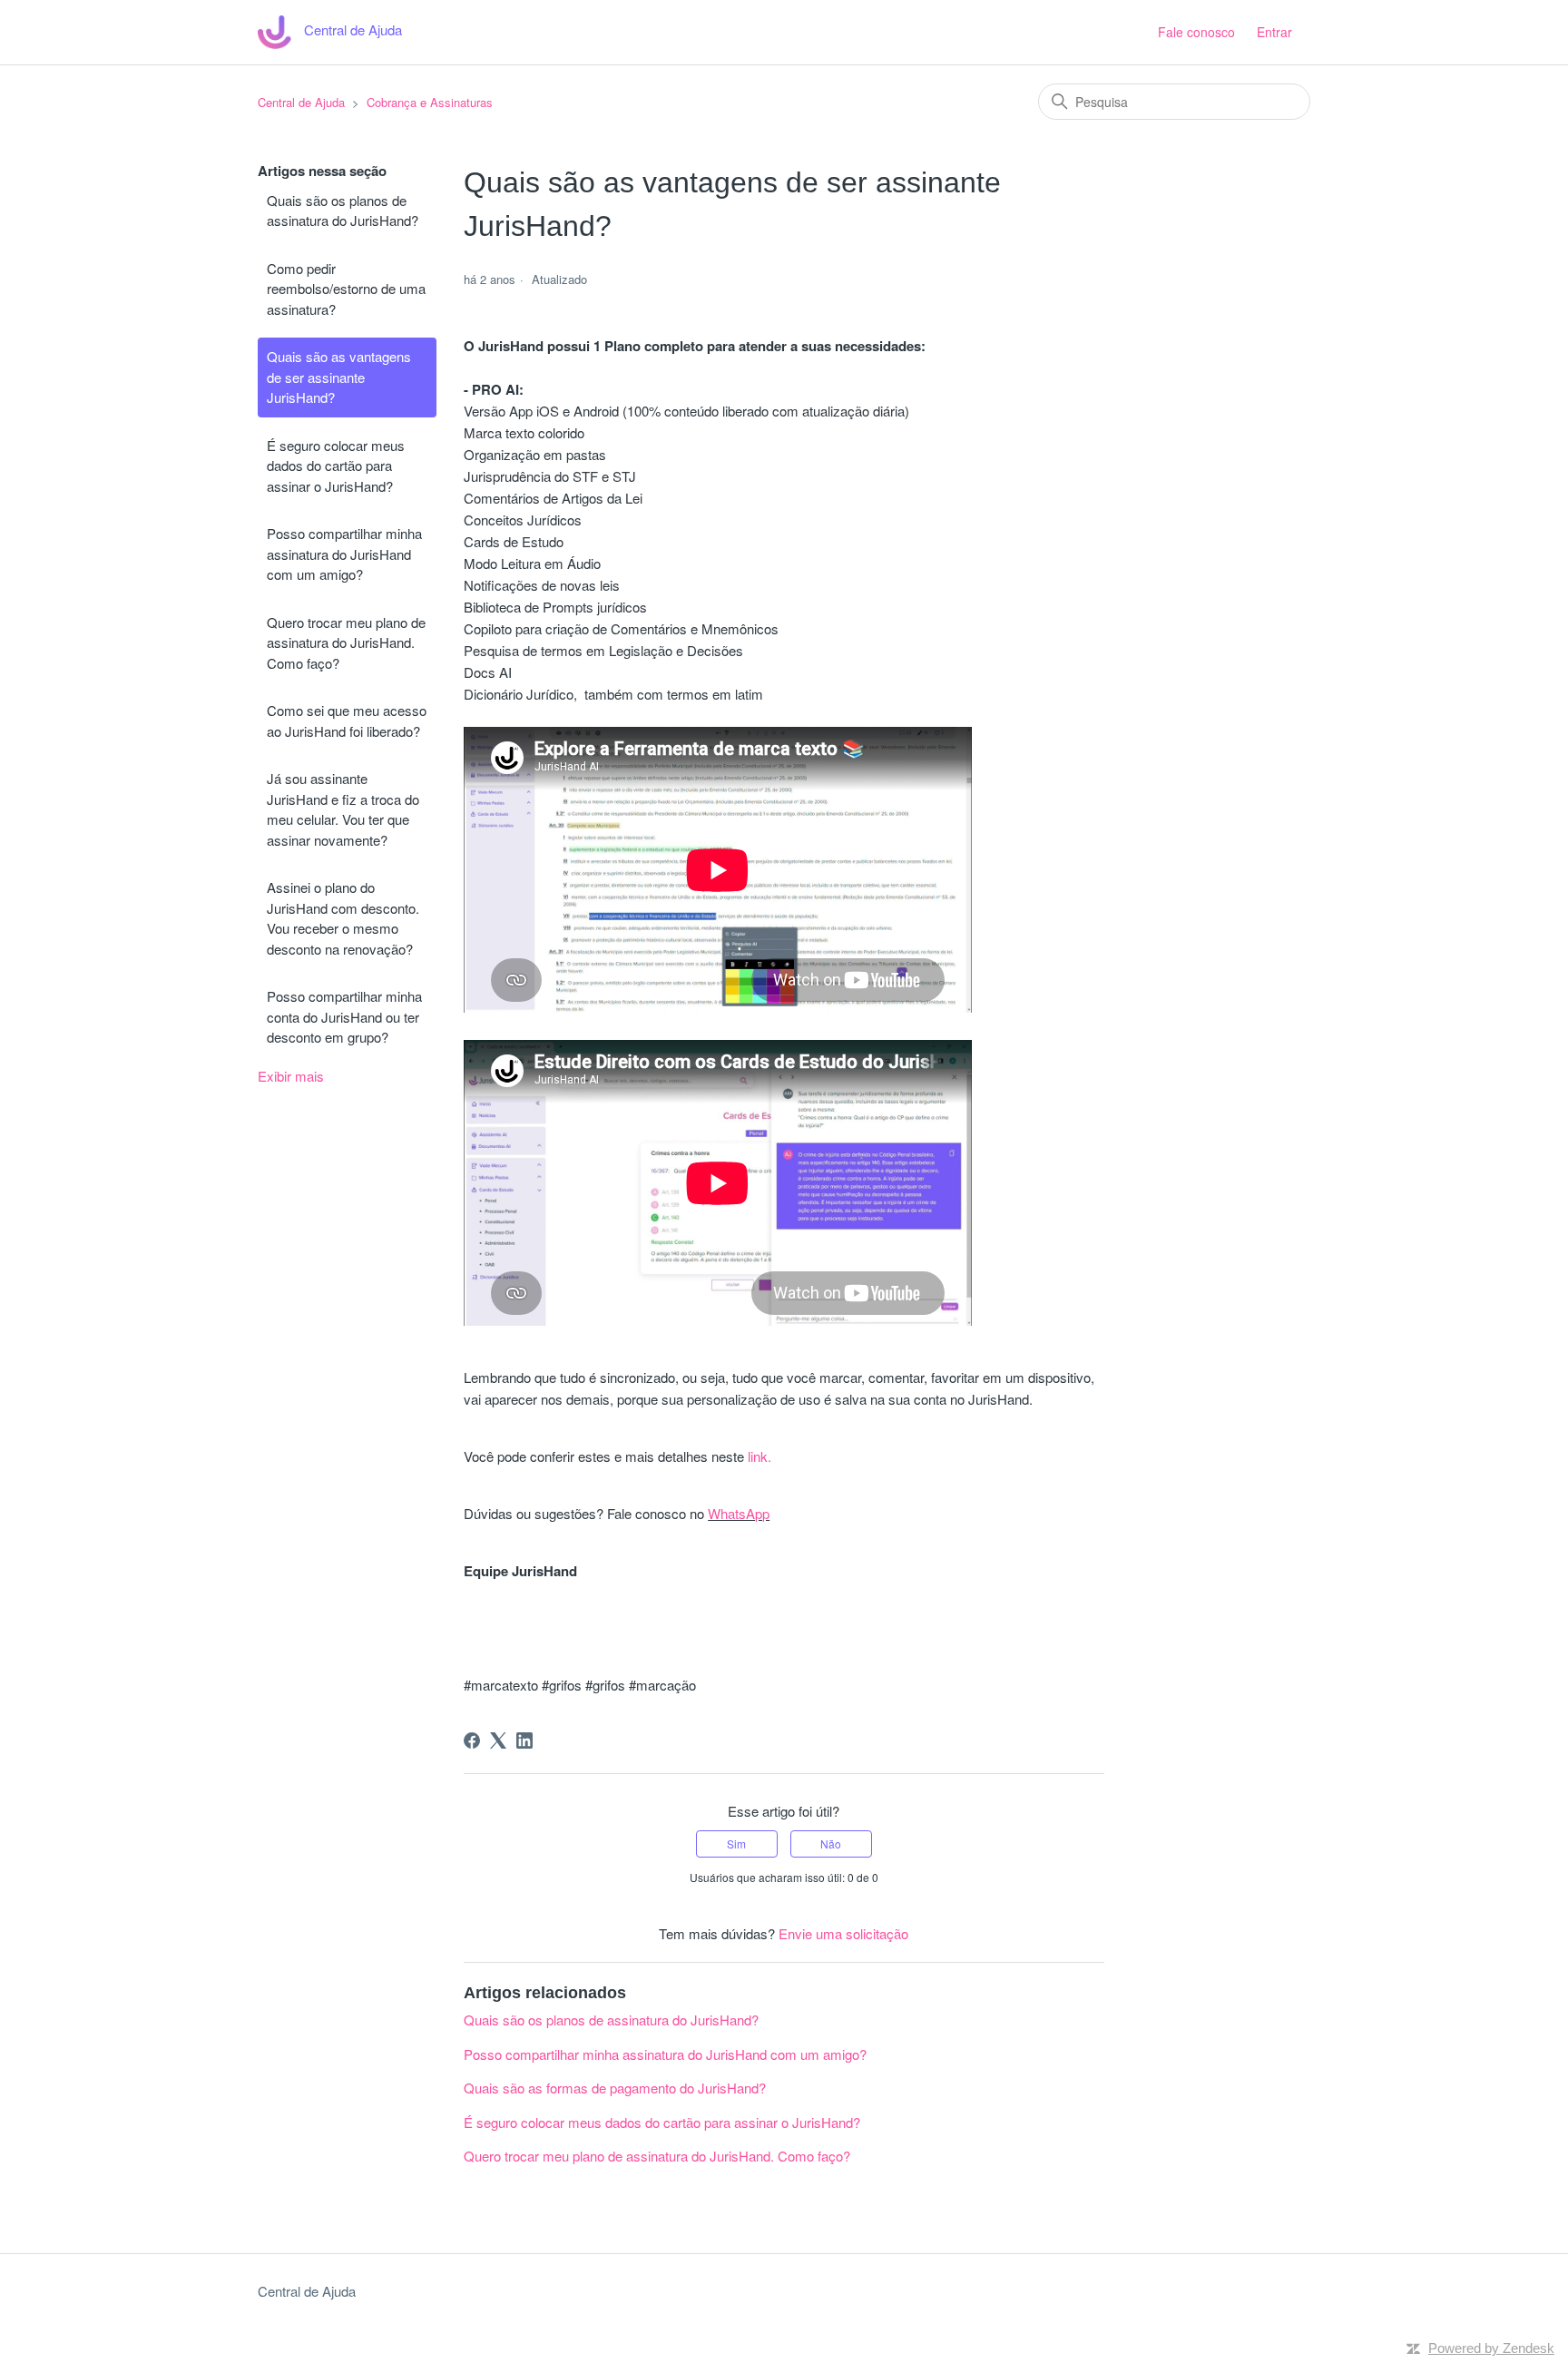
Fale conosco (1196, 32)
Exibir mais (291, 1076)
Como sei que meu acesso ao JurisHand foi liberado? (347, 721)
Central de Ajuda (301, 102)
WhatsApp (739, 1513)
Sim (736, 1843)
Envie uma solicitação (843, 1933)
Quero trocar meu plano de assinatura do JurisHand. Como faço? (346, 642)
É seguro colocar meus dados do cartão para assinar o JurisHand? (336, 466)
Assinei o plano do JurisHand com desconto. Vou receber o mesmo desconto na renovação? (343, 918)
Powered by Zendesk (1491, 2348)
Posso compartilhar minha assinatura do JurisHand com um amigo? (344, 554)
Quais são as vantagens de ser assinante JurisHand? (339, 377)
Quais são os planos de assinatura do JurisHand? (343, 211)
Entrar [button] (1274, 32)
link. (759, 1456)
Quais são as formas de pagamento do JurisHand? (615, 2088)
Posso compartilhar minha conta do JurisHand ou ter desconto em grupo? (344, 1016)
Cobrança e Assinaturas (430, 102)
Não (831, 1843)
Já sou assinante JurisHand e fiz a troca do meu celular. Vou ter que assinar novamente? (343, 809)
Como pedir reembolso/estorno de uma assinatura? (346, 289)
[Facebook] (472, 1740)
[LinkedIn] (524, 1740)
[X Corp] (498, 1740)
